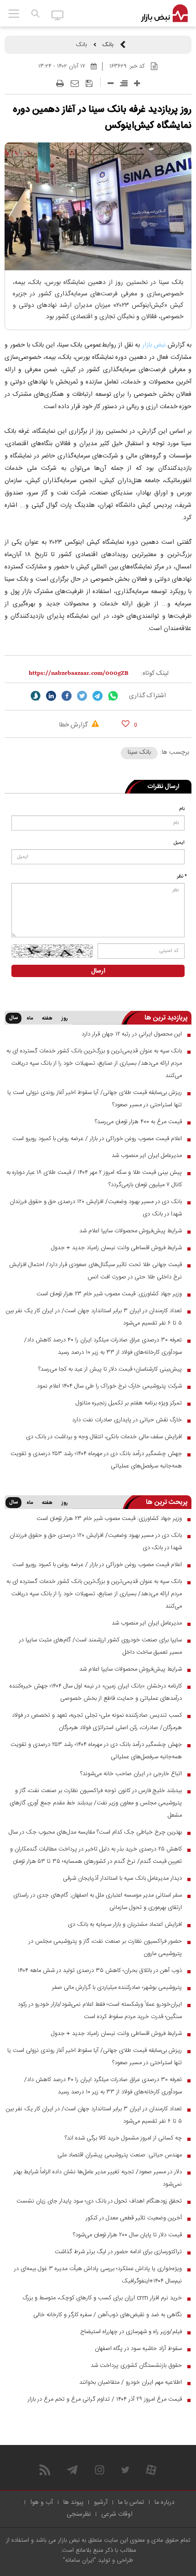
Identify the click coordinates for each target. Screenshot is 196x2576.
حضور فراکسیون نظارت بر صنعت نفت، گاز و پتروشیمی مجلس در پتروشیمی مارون (105, 1948)
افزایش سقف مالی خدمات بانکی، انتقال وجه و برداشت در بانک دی (104, 1437)
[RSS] (45, 2470)
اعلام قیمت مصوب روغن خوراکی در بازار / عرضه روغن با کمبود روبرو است (97, 1139)
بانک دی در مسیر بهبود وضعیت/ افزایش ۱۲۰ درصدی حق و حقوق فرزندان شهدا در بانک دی (96, 1208)
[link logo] (164, 14)
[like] (126, 723)
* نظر (182, 877)
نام (182, 809)
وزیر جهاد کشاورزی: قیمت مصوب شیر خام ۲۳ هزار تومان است (109, 1294)
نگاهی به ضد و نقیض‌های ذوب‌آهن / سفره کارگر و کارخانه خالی (108, 2315)
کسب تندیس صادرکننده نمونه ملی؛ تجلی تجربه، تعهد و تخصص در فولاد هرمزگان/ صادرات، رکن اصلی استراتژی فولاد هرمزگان (97, 1722)
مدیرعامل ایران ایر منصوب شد (147, 1156)
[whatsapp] (113, 696)
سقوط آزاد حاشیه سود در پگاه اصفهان (138, 2349)
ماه (30, 1019)
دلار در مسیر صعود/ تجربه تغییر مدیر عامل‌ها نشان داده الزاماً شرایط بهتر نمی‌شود (98, 2178)
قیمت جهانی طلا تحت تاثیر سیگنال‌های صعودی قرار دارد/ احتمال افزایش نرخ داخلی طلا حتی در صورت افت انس (95, 1271)
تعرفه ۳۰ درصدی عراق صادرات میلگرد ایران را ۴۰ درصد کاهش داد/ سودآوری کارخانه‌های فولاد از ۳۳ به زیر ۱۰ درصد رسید (103, 1346)
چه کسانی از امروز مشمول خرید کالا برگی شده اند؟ (123, 2138)
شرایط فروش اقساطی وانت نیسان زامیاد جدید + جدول (116, 1248)
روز (65, 1019)
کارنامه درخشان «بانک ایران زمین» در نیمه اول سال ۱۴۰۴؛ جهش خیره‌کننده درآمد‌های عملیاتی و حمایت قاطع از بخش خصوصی (96, 1692)
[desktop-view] (58, 15)
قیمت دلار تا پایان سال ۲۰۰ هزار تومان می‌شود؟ (127, 2235)
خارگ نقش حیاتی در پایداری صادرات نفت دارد (127, 1420)
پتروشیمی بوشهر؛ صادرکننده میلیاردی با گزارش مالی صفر (117, 1987)
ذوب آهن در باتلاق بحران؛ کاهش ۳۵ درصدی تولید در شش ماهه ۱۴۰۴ (100, 1971)
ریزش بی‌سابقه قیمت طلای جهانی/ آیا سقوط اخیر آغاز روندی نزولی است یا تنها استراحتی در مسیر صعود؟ (95, 1099)
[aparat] (151, 2470)
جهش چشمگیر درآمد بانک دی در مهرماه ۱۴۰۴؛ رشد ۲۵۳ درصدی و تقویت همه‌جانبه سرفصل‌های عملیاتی (96, 1460)
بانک (108, 45)
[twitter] (82, 696)
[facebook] (67, 696)
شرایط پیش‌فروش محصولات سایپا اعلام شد (131, 1231)
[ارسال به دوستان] (75, 84)
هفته (47, 1019)
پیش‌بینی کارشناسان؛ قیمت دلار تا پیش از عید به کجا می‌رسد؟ (110, 1369)
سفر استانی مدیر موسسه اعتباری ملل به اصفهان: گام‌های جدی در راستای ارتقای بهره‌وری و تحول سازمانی (98, 1901)
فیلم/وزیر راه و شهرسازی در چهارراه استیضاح (131, 2332)
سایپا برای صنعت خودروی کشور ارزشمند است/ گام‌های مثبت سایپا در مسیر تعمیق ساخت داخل (101, 1646)
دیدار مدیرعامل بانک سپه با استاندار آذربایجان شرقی (122, 1878)
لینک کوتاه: (155, 673)
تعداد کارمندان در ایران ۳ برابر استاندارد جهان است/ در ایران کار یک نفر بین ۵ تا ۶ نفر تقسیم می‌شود (94, 1317)
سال (13, 1018)
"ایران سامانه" (80, 2560)
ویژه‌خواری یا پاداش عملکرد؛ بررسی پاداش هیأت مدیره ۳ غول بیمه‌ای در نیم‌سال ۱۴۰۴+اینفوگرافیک (98, 2275)
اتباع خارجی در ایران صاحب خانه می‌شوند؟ (131, 1774)
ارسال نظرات (163, 787)
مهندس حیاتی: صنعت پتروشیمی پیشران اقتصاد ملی (120, 2155)
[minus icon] (111, 83)
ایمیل (179, 843)
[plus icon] (137, 83)
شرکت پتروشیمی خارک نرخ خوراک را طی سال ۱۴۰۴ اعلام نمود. (109, 1386)
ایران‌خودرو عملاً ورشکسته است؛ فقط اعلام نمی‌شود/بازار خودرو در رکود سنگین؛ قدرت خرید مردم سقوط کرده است (100, 2011)
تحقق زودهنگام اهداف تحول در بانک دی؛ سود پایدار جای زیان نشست (99, 2201)
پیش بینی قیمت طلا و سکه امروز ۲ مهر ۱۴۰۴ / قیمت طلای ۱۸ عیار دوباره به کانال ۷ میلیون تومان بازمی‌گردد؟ (94, 1179)
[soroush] (36, 696)
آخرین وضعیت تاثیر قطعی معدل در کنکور (134, 2218)
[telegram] (98, 696)
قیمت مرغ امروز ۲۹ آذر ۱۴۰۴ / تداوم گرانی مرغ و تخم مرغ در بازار (105, 2399)
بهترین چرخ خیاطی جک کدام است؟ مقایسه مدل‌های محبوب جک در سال (95, 1832)
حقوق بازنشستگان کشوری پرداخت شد (136, 2366)
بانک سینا (139, 752)
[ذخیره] (89, 84)
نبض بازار (155, 345)
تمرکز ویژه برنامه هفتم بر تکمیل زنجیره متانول (129, 1403)
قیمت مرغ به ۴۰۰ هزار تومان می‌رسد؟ (138, 1122)
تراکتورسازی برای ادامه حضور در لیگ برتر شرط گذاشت (118, 2252)
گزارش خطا (74, 725)
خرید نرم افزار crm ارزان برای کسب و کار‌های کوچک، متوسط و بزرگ (102, 2298)
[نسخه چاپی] (60, 84)
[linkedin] (51, 696)
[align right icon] (124, 83)
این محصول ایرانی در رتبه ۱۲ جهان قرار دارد (132, 1034)
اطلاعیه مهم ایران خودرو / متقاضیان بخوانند (131, 2382)
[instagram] (100, 2470)
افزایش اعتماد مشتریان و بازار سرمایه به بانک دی (125, 1924)
